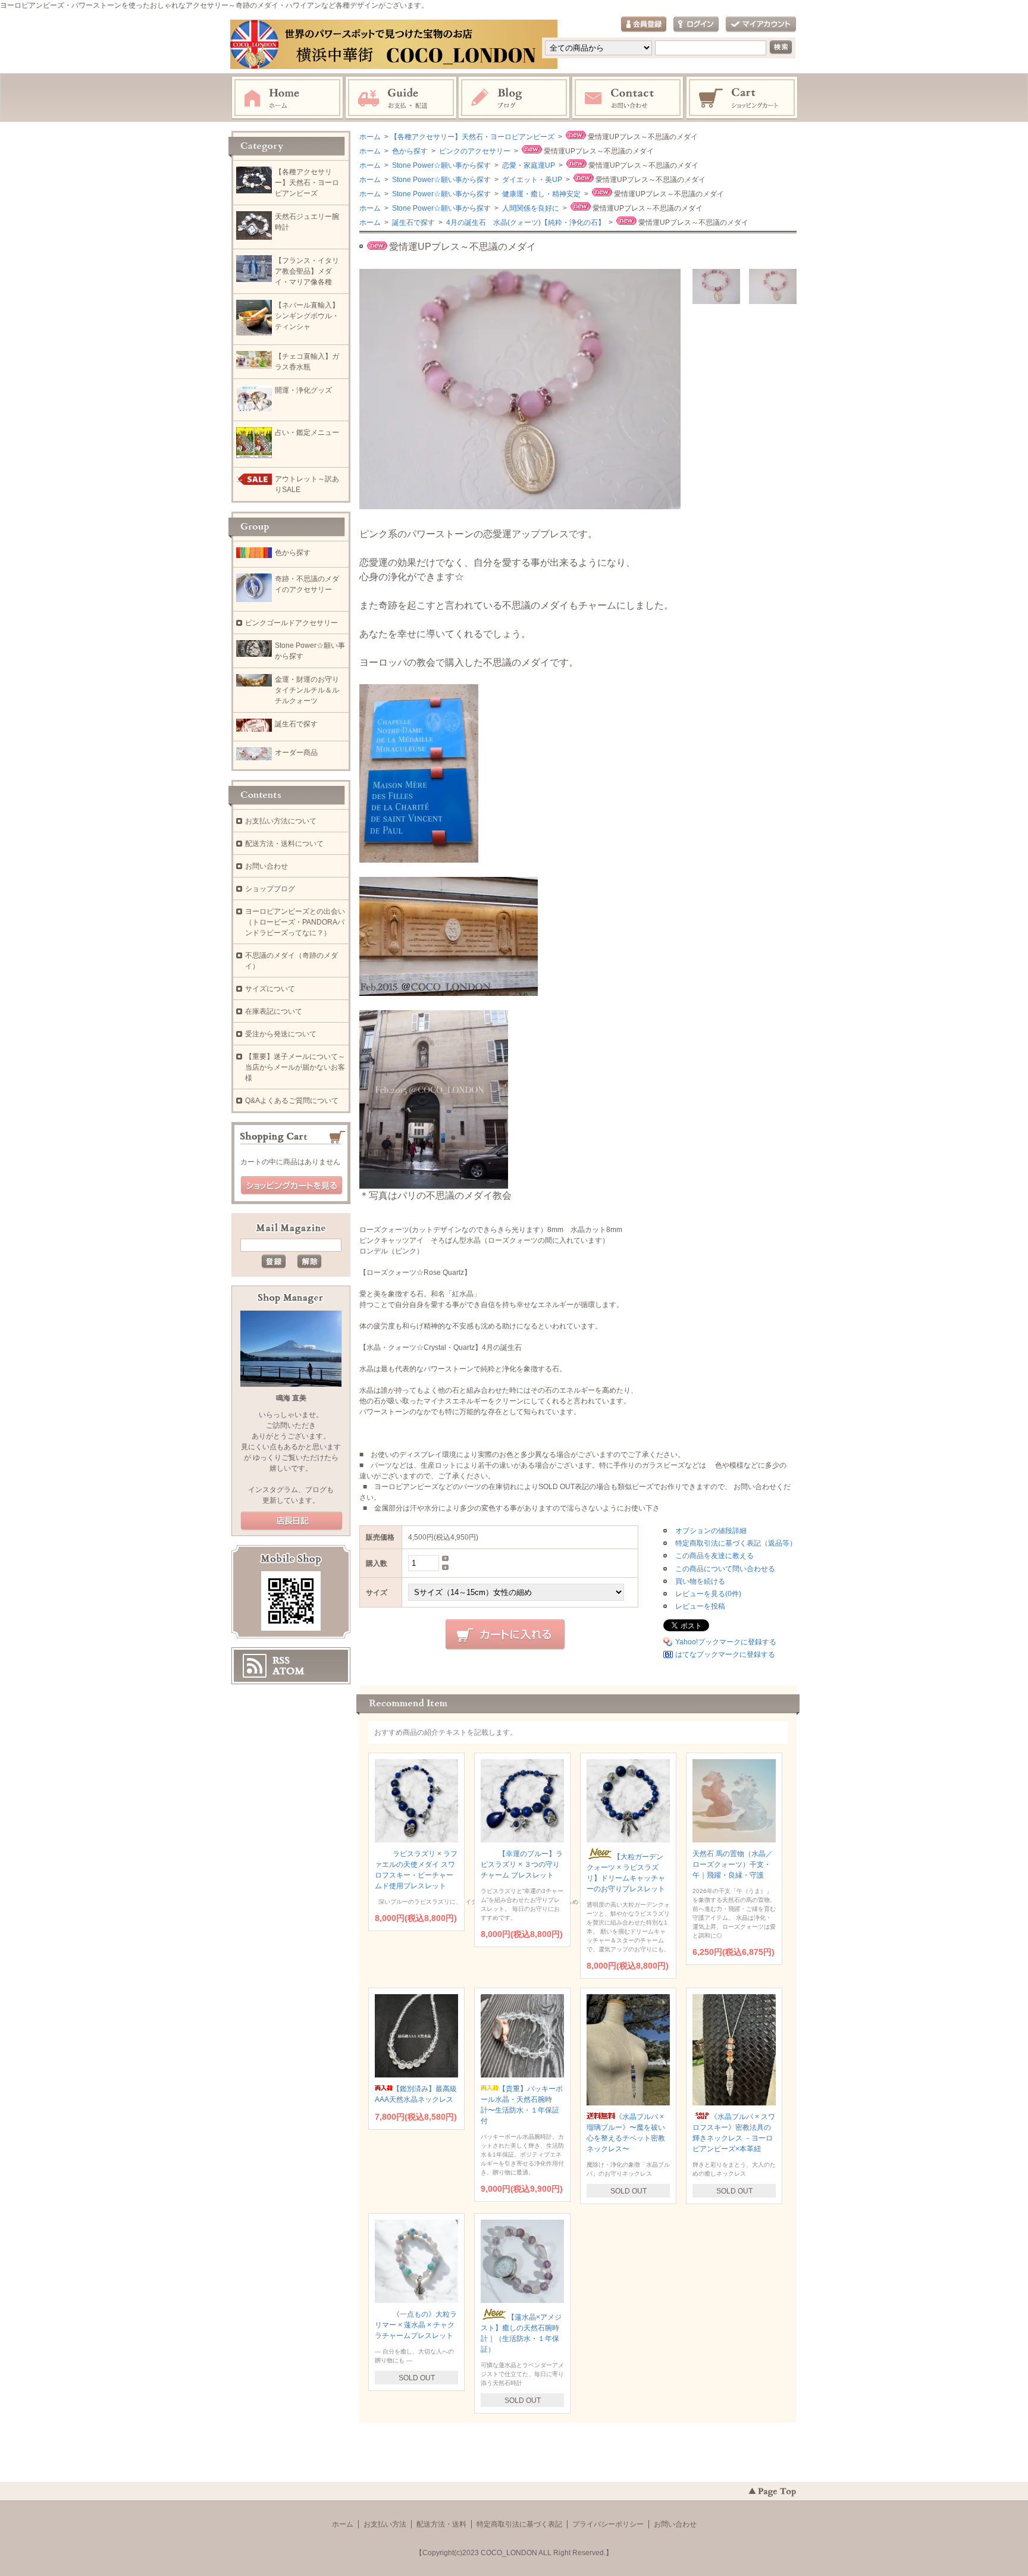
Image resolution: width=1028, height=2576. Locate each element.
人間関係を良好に (530, 208)
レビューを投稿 (700, 1606)
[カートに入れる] (505, 1635)
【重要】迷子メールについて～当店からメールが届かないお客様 (295, 1067)
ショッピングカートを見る (292, 1186)
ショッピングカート (742, 98)
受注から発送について (281, 1034)
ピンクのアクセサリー (474, 151)
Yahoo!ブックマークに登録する (726, 1642)
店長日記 (292, 1521)
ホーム (287, 98)
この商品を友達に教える (714, 1556)
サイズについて (270, 989)
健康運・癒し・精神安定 (540, 194)
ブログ (515, 98)
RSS (281, 1660)
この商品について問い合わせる (725, 1569)
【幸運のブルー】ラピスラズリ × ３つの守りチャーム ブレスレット (522, 1864)
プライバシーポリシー (608, 2524)
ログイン (696, 25)
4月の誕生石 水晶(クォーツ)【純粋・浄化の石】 (525, 222)
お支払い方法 (385, 2524)
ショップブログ (270, 889)
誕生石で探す (413, 222)
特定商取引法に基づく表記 (519, 2524)
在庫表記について (274, 1011)
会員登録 (644, 25)
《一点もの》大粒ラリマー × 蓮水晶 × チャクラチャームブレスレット (416, 2325)
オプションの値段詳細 (711, 1531)
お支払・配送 (401, 98)
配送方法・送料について (284, 844)
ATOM (289, 1671)
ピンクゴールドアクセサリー (292, 623)
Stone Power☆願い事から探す (441, 165)
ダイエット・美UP (531, 180)
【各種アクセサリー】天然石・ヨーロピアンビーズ (472, 137)
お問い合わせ (628, 98)
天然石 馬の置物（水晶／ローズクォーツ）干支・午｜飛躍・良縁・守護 (733, 1864)
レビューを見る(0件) (708, 1594)
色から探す (409, 151)
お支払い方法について (281, 821)
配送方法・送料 (441, 2524)
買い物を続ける (700, 1581)
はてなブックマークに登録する (725, 1654)
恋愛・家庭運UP (528, 165)
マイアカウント (761, 25)
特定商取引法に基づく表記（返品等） (736, 1543)
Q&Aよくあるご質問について (292, 1101)
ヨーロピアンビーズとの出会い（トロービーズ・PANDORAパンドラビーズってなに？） (295, 922)
